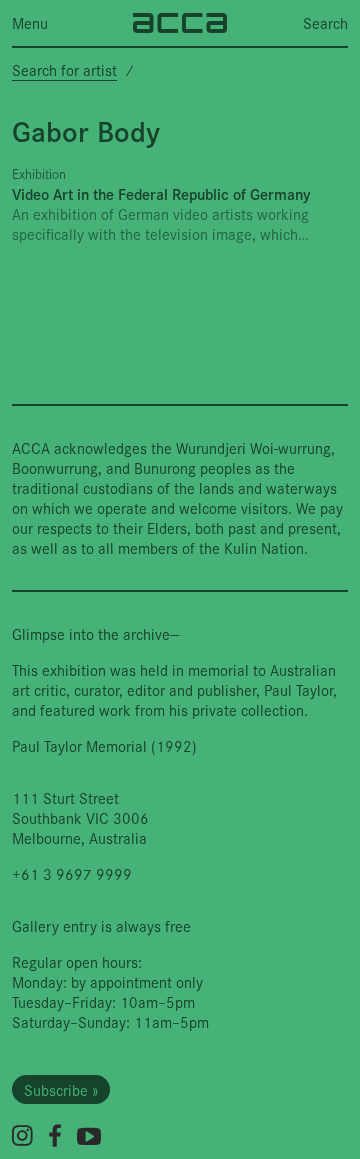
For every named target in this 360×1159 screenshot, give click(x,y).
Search (325, 23)
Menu (30, 23)
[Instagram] (22, 1135)
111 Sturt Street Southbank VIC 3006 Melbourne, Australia (80, 817)
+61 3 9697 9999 (72, 873)
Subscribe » (61, 1089)
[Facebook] (55, 1135)
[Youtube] (89, 1136)
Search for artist (64, 69)
